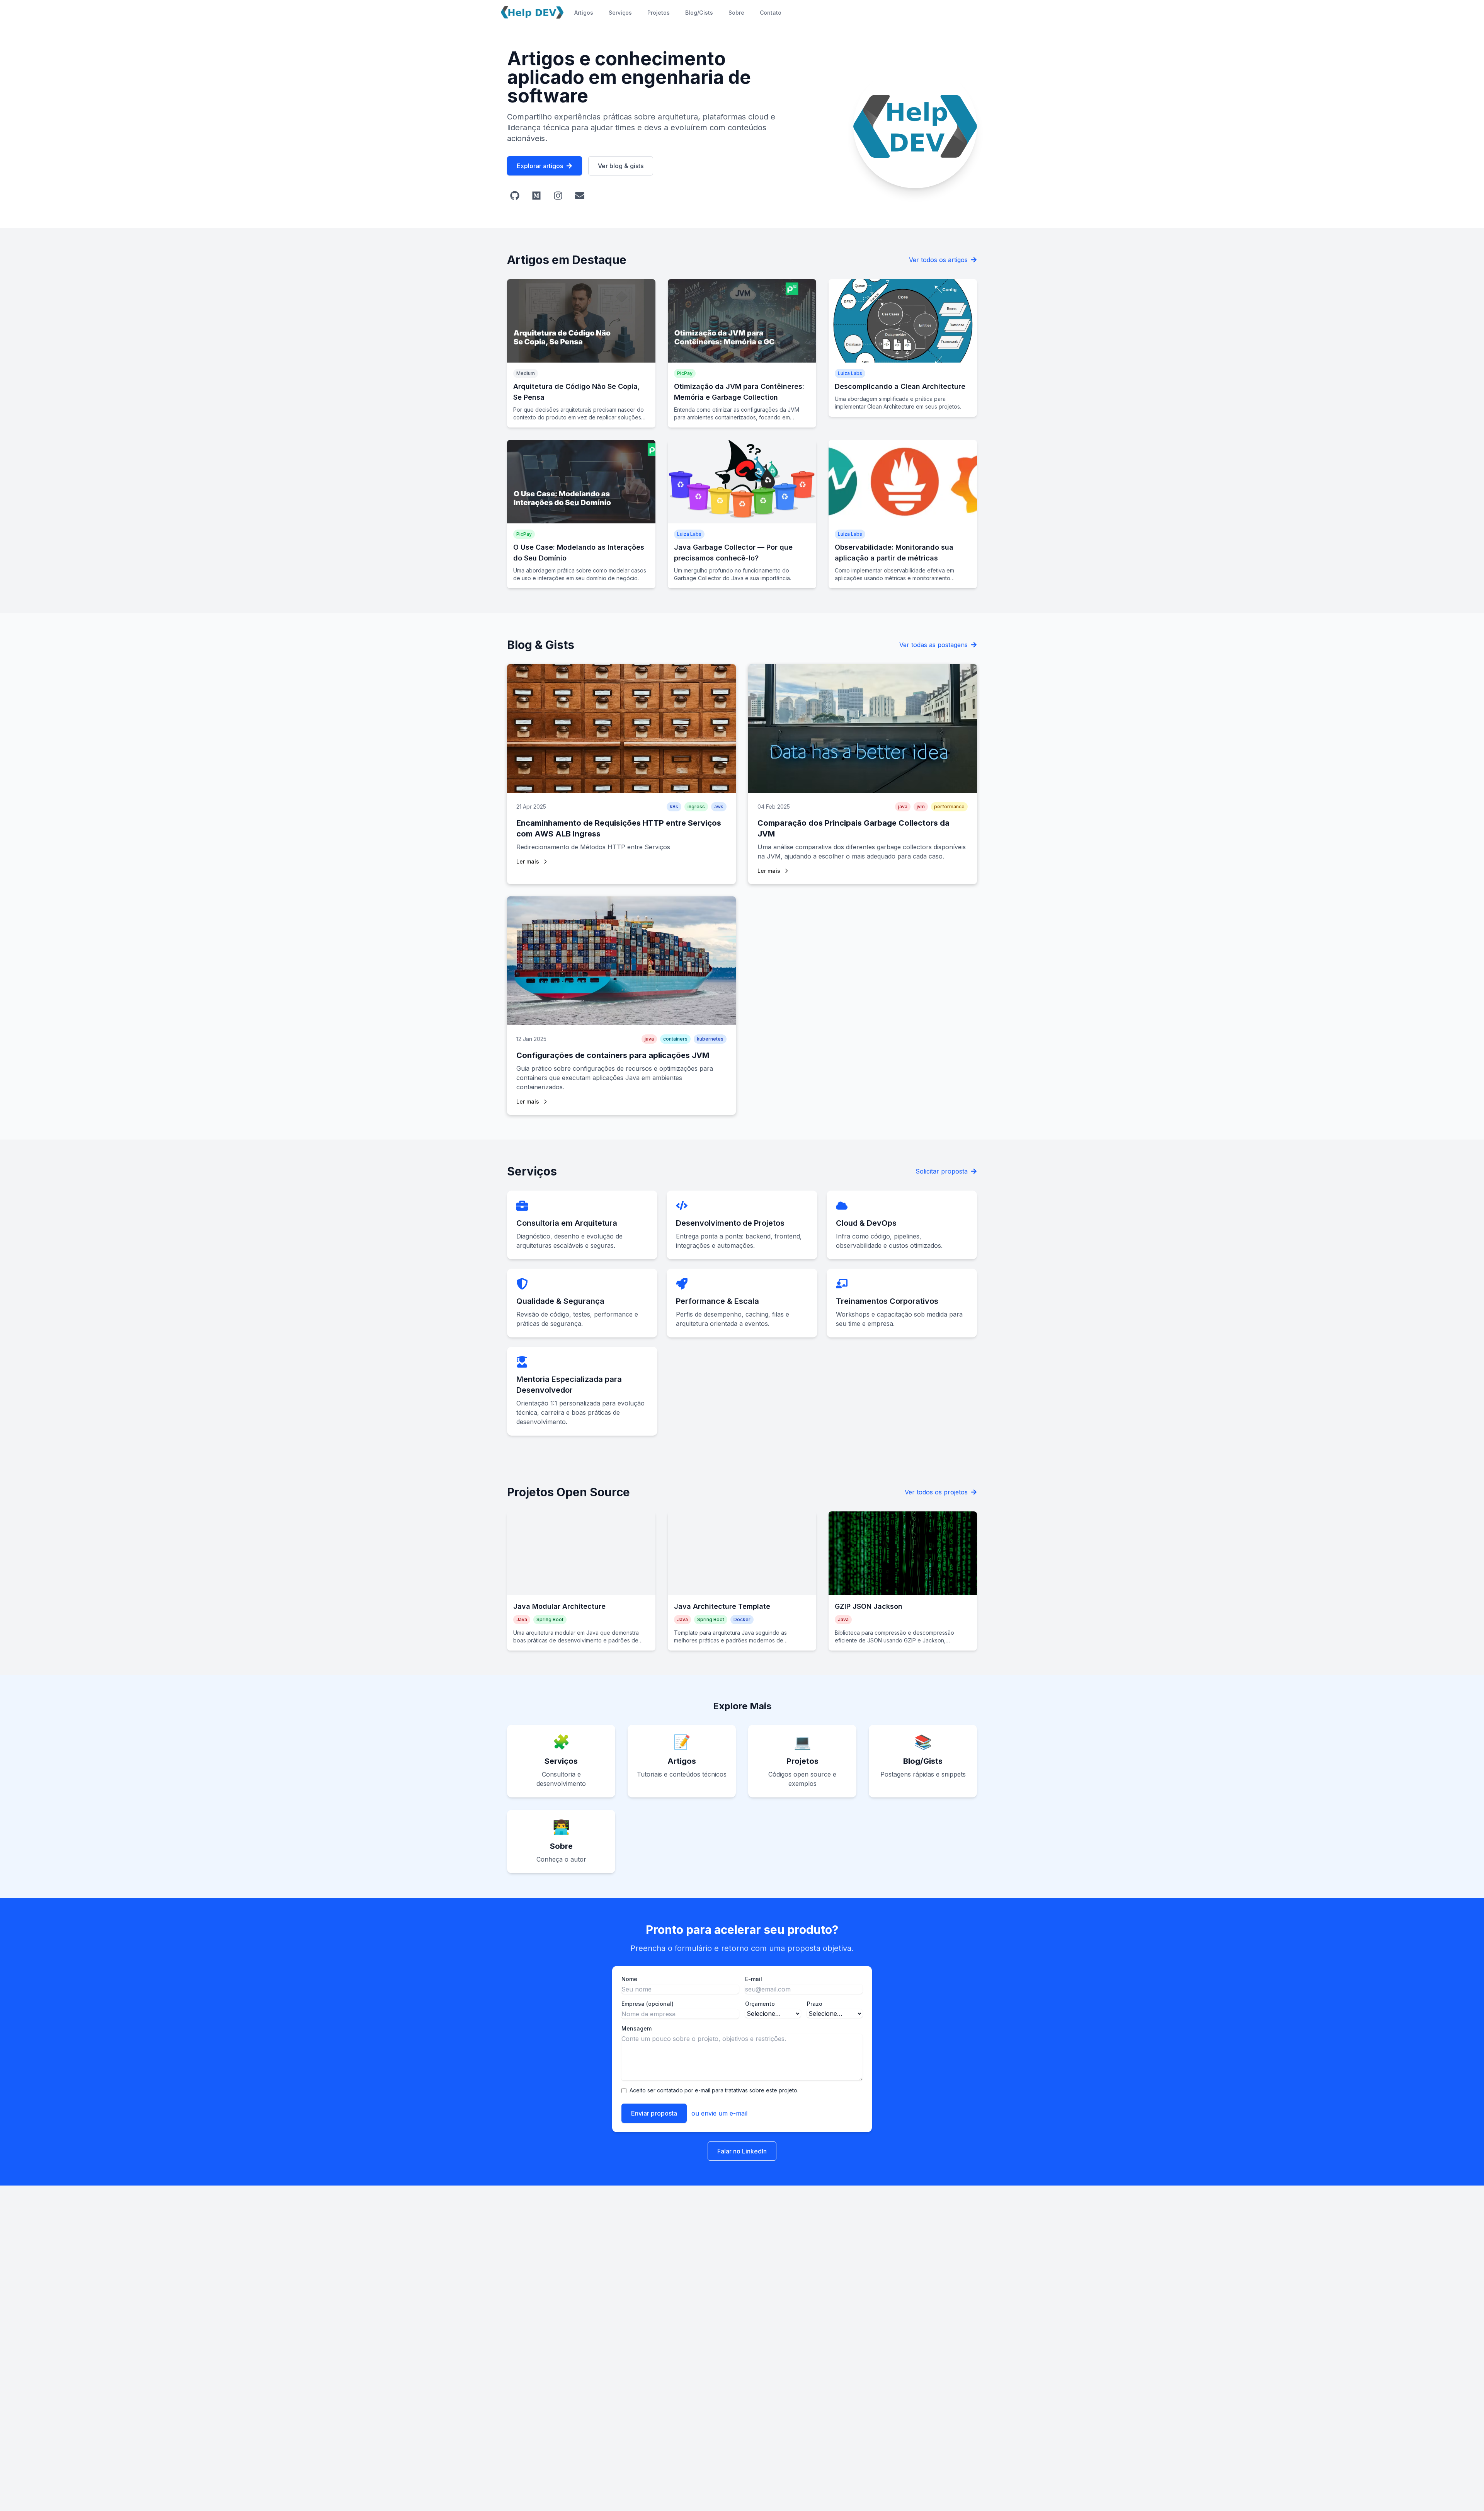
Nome (629, 1979)
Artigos (584, 13)
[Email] (580, 196)
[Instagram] (558, 196)
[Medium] (536, 196)
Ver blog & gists (621, 166)
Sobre (736, 13)
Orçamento (760, 2004)
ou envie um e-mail (719, 2113)
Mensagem (636, 2028)
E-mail (754, 1979)
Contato (771, 13)
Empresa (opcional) (648, 2004)
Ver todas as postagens (933, 645)
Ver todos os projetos (936, 1492)
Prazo (815, 2004)
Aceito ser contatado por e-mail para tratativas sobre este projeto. (714, 2090)
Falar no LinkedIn (742, 2151)
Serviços (620, 13)
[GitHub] (515, 196)
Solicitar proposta (942, 1171)
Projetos (659, 13)
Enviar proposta (654, 2113)
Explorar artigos (540, 166)
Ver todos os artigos (938, 260)
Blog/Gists (699, 13)
